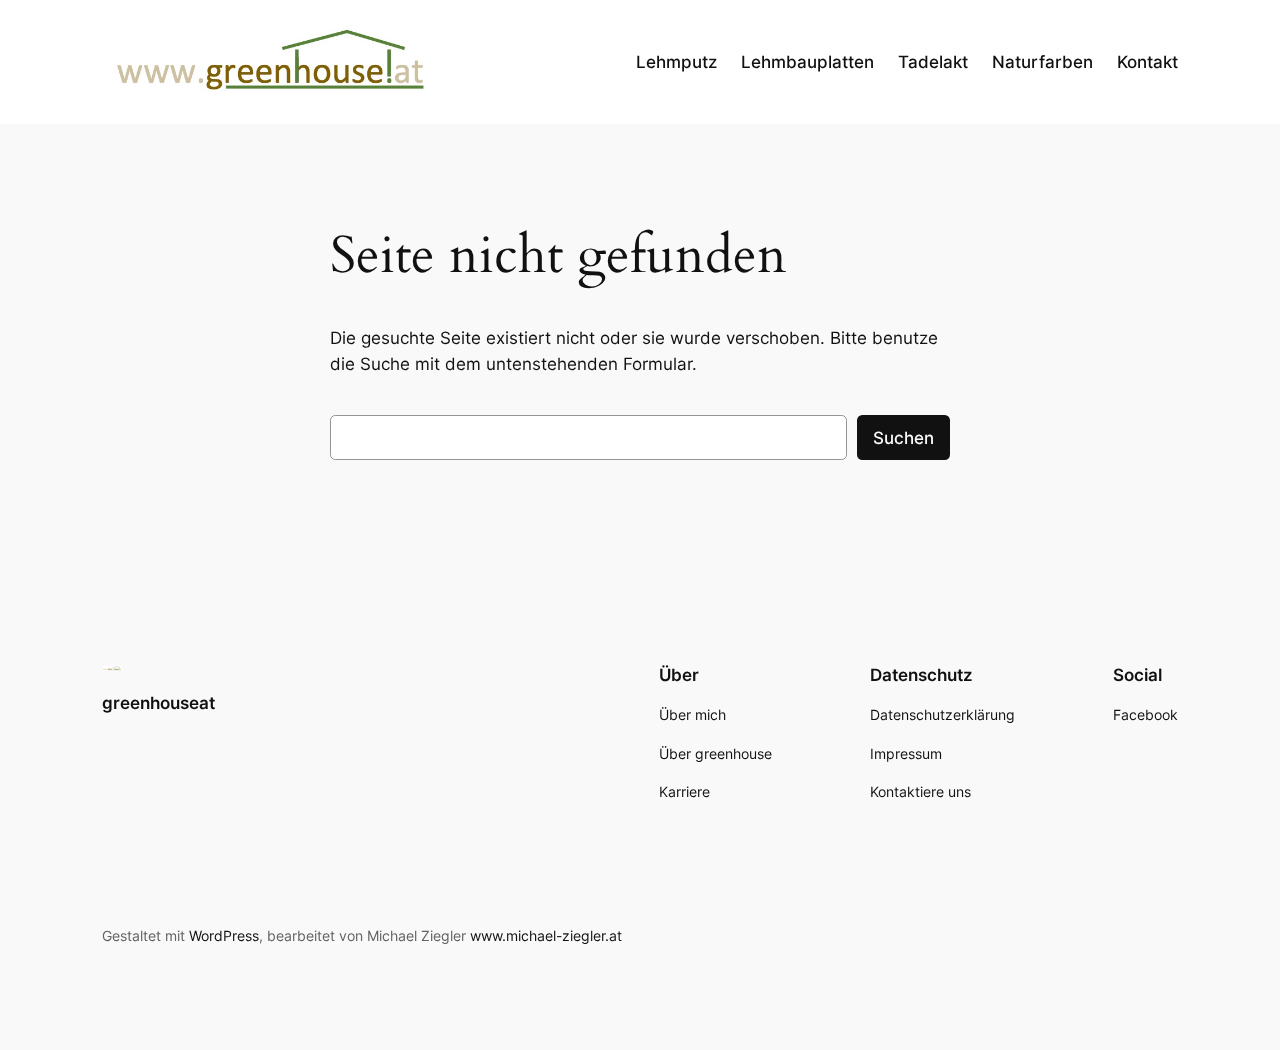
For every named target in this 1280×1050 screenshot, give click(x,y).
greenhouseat (158, 703)
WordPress (224, 935)
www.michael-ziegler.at (546, 935)
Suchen (903, 438)
